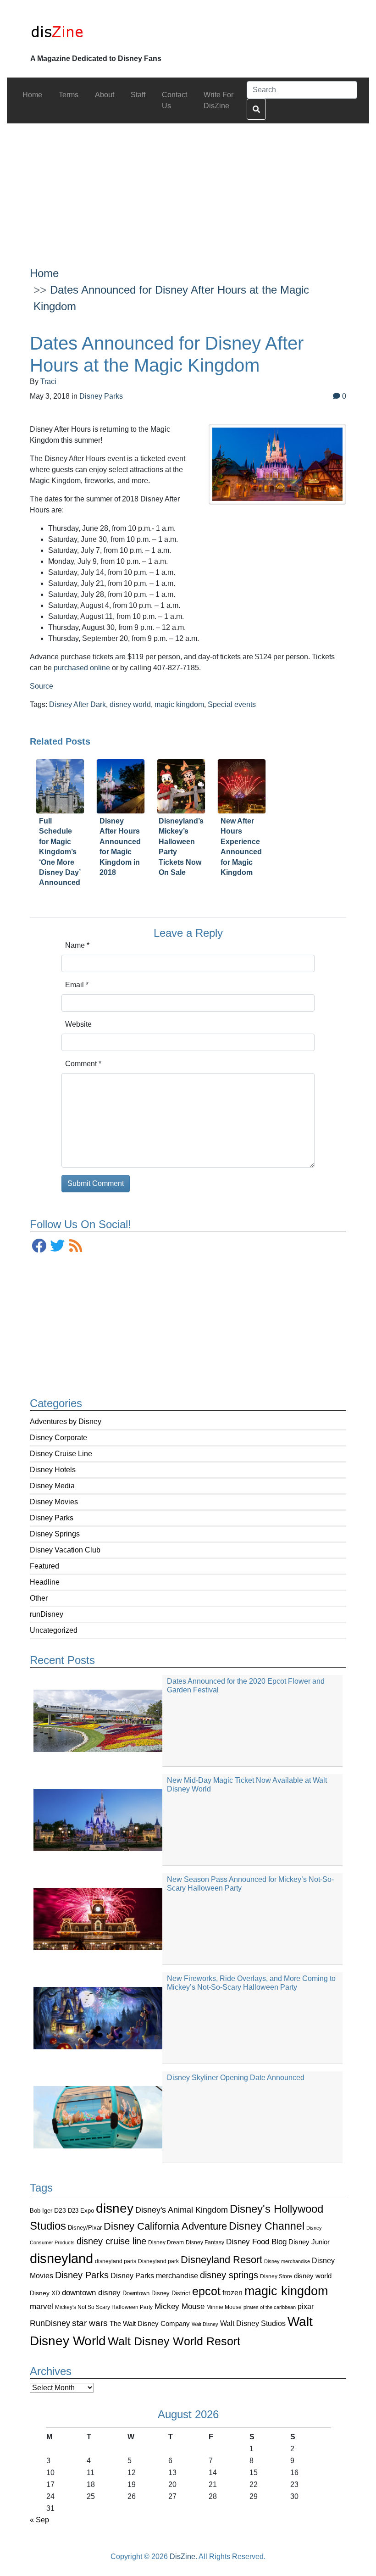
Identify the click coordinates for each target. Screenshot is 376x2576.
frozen (232, 2292)
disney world (313, 2276)
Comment (83, 1064)
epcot (206, 2291)
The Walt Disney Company (150, 2323)
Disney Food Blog (256, 2242)
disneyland (61, 2258)
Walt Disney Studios (253, 2323)
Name (77, 945)
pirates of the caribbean (270, 2307)
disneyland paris (116, 2261)
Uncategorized (54, 1630)
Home (44, 273)
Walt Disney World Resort (174, 2341)
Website (78, 1024)
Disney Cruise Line (61, 1454)
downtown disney (91, 2293)
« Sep (39, 2520)
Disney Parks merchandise (154, 2276)
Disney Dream (166, 2242)
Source (41, 686)
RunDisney (50, 2323)
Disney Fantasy (205, 2242)
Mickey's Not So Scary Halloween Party (104, 2307)
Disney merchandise (287, 2261)
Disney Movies (54, 1502)
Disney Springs (55, 1534)
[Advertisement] (188, 188)
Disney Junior (309, 2242)
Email (77, 985)
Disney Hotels (53, 1470)
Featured (44, 1566)
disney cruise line (111, 2241)
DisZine (182, 2557)
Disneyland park (158, 2261)
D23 (60, 2211)
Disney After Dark (77, 704)
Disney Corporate (58, 1438)
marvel (41, 2306)
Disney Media (52, 1486)
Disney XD (45, 2293)
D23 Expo (81, 2211)
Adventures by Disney (66, 1422)
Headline (45, 1582)
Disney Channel (267, 2226)
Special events (232, 704)
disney (115, 2208)
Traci (48, 381)
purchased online (82, 668)
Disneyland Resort (221, 2260)
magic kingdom (286, 2291)
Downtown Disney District (156, 2293)
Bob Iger (41, 2211)
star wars (90, 2323)
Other (39, 1598)
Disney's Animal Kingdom (182, 2210)
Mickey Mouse (180, 2306)
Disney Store (276, 2276)
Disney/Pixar (85, 2228)
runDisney (47, 1614)
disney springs (229, 2275)
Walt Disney (205, 2324)
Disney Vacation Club (65, 1550)
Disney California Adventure (165, 2226)
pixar (306, 2306)
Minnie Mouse (224, 2307)
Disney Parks (52, 1518)
